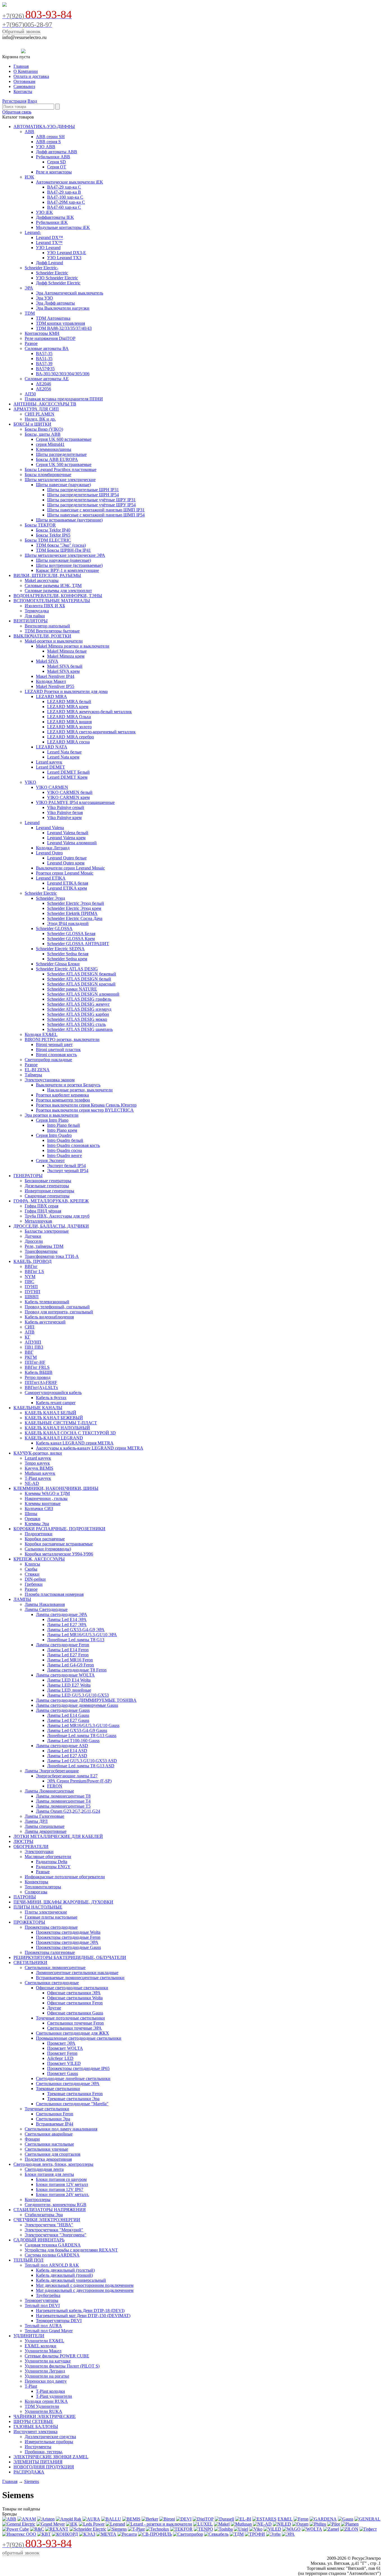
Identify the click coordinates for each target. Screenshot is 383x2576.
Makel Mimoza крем (66, 656)
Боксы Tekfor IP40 (53, 530)
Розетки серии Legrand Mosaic (65, 873)
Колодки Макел (51, 681)
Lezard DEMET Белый (68, 772)
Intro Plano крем (62, 1130)
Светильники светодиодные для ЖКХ (72, 2033)
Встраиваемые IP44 (55, 2124)
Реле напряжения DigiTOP (50, 338)
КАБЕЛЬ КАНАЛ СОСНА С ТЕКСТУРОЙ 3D (70, 1433)
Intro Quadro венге (64, 1155)
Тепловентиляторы (43, 1887)
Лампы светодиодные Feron (63, 1645)
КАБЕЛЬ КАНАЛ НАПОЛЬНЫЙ (57, 1428)
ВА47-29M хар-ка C (66, 202)
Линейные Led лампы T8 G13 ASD (81, 1766)
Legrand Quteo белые (67, 858)
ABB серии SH (50, 137)
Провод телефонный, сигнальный (57, 1307)
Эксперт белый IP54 (66, 1166)
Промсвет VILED (64, 2063)
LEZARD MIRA (51, 696)
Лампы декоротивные (46, 1831)
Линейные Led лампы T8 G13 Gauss (82, 1736)
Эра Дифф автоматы (55, 303)
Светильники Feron (55, 2114)
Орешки (33, 1519)
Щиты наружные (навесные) (63, 560)
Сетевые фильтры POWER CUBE (57, 2356)
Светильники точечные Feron (75, 2023)
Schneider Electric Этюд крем (74, 908)
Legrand (32, 823)
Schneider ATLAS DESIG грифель (79, 999)
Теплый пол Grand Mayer (49, 2331)
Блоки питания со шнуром (61, 2179)
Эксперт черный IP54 (68, 1171)
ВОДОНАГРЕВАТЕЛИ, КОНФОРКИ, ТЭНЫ (58, 596)
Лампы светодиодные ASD (62, 1746)
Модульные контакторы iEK (63, 227)
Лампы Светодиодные (46, 1609)
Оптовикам (24, 81)
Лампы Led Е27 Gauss (68, 1720)
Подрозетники (39, 1534)
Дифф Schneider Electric (58, 283)
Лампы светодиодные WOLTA (65, 1675)
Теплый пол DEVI (42, 2305)
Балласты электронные (47, 1231)
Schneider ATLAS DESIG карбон (78, 1014)
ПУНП (31, 1287)
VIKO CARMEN (52, 787)
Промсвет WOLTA (65, 2048)
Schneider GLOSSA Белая (71, 934)
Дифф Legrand (49, 263)
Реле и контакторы (54, 172)
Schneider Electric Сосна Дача (75, 918)
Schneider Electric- (41, 268)
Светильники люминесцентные (55, 1968)
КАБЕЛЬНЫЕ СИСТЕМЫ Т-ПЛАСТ (61, 1423)
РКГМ (31, 1357)
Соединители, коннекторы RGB (56, 2205)
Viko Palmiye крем (64, 818)
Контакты (23, 91)
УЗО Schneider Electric (57, 278)
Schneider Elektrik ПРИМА (72, 913)
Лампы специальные (45, 1826)
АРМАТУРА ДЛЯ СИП (36, 409)
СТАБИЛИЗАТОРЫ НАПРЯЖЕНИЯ (50, 2210)
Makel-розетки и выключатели (54, 641)
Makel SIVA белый (65, 666)
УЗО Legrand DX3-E (67, 253)
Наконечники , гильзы (46, 1498)
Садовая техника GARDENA (53, 2245)
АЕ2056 (43, 389)
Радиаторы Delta (52, 1862)
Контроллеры (38, 2200)
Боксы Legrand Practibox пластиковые (61, 469)
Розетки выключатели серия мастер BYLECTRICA (85, 1110)
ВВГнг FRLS (37, 1367)
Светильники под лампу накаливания (61, 2129)
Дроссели (34, 1241)
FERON (55, 1786)
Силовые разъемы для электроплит (58, 591)
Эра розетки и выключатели (52, 1115)
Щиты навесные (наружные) (63, 485)
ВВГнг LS (34, 1271)
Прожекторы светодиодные (51, 1927)
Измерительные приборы (49, 2442)
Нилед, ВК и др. (40, 419)
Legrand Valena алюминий (72, 843)
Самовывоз (24, 86)
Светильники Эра (53, 2119)
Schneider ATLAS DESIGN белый (79, 979)
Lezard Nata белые (64, 752)
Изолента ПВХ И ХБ (45, 606)
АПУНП (33, 1342)
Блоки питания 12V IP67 (60, 2189)
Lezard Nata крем (63, 757)
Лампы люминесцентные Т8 (63, 1796)
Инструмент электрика (35, 2432)
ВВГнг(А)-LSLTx (41, 1387)
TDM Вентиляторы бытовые (52, 631)
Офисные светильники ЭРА (74, 1993)
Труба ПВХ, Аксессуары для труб (57, 1216)
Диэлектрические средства (50, 2437)
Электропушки (39, 1852)
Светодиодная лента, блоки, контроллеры (53, 2164)
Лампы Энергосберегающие (52, 1771)
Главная (21, 66)
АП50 (30, 394)
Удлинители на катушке (48, 2361)
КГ (27, 1337)
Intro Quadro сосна (64, 1150)
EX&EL (285, 2519)
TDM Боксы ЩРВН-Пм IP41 (63, 550)
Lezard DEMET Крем (67, 777)
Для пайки (35, 616)
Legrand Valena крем (66, 838)
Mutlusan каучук (40, 1473)
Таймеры (33, 1075)
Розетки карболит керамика (62, 1095)
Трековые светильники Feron (75, 2094)
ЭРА (29, 288)
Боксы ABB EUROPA (57, 459)
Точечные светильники (47, 2109)
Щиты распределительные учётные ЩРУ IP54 (91, 505)
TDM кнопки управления (60, 323)
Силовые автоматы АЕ (47, 379)
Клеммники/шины (54, 449)
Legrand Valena (50, 828)
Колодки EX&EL (41, 1034)
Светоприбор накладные (48, 1060)
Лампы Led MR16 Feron (70, 1660)
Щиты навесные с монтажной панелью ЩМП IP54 (96, 515)
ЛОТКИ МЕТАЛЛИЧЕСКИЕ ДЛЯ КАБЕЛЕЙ (58, 1836)
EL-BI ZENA (37, 1070)
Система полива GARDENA (52, 2255)
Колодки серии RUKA (46, 2401)
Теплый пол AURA (43, 2326)
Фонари (32, 2139)
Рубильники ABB (53, 157)
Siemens (32, 2481)
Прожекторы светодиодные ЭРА (67, 1942)
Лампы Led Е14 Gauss (68, 1715)
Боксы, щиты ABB (43, 434)
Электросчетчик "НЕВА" (49, 2225)
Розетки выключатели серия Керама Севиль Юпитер (86, 1105)
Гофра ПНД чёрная (43, 1211)
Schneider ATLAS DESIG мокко (77, 1019)
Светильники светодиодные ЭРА (68, 2084)
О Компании (26, 71)
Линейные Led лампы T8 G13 (76, 1640)
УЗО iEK (44, 212)
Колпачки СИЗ (39, 1509)
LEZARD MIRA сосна (68, 742)
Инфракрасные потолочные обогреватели (65, 1877)
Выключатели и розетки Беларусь (68, 1085)
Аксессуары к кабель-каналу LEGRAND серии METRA (90, 1448)
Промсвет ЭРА (61, 2043)
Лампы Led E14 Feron (68, 1650)
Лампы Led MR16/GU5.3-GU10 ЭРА (82, 1635)
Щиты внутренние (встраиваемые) (69, 565)
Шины (31, 1514)
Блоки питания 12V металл (62, 2184)
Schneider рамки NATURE (72, 989)
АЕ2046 (43, 384)
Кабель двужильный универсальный (71, 2280)
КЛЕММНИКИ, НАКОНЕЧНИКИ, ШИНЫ (56, 1488)
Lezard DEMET (50, 767)
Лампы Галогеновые (44, 1816)
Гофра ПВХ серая (41, 1206)
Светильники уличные (46, 2149)
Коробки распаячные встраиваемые (59, 1544)
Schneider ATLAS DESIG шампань (80, 1029)
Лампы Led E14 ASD (67, 1751)
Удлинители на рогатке (47, 2376)
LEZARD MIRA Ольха (69, 717)
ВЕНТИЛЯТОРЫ (31, 621)
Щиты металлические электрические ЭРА (65, 555)
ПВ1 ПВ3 (34, 1347)
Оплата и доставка (31, 76)
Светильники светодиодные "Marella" (72, 2104)
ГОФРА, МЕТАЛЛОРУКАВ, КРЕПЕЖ (51, 1201)
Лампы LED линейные (69, 1690)
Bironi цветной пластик (58, 1050)
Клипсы (32, 1564)
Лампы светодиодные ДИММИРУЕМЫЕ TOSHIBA (86, 1700)
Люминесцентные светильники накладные (77, 1973)
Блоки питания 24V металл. (63, 2194)
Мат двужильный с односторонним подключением (85, 2285)
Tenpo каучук (37, 1463)
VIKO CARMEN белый (70, 792)
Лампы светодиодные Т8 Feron (77, 1670)
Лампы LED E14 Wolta (69, 1680)
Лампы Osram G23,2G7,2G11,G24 (68, 1811)
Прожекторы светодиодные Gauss (68, 1947)
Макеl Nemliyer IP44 (55, 676)
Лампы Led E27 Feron (68, 1655)
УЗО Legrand (48, 248)
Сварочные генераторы (47, 1196)
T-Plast (31, 2386)
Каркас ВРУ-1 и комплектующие (67, 570)
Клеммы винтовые (43, 1503)
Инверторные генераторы (49, 1191)
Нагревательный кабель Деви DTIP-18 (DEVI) (80, 2310)
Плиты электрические (46, 1912)
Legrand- (33, 232)
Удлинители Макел (43, 2351)
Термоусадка (37, 611)
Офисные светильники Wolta (75, 1998)
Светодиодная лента (44, 2169)
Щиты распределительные (61, 454)
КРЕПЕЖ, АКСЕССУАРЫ (39, 1559)
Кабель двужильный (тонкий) (64, 2275)
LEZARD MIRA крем (68, 707)
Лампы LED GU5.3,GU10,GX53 (78, 1695)
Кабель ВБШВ (39, 1372)
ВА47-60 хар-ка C (64, 207)
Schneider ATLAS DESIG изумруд (79, 1009)
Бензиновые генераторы (48, 1181)
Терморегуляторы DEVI (59, 2321)
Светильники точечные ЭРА (74, 2028)
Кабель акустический (45, 1322)
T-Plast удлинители (54, 2396)
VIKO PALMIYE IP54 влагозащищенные (75, 802)
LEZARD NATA (52, 747)
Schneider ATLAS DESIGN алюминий (83, 994)
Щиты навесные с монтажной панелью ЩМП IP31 (96, 510)
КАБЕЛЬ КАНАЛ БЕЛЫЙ (50, 1413)
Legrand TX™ (49, 243)
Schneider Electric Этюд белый (76, 903)
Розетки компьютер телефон (63, 1100)
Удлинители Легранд (45, 2371)
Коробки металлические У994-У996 (59, 1554)
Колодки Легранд (53, 848)
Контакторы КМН (42, 333)
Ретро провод (38, 1377)
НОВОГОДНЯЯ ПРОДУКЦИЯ (44, 2467)
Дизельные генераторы (47, 1186)
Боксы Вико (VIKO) (44, 429)
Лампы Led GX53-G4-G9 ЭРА (76, 1630)
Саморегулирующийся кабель (53, 1393)
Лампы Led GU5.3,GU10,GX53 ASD (82, 1761)
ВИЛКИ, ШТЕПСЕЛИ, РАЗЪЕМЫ (47, 575)
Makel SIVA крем (63, 671)
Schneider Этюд (50, 898)
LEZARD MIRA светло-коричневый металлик (91, 732)
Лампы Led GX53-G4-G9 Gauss (77, 1730)
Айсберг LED (60, 2058)
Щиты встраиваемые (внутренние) (69, 520)
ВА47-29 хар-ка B (64, 192)
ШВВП (32, 1297)
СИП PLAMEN (40, 414)
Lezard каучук (49, 762)
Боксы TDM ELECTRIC (48, 540)
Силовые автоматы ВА (47, 348)
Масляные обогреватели (48, 1857)
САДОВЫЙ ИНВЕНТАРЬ (39, 2240)
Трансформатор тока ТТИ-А (52, 1256)
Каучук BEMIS (39, 1468)
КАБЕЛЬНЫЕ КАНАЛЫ (38, 1408)
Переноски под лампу (46, 2381)
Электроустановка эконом (50, 1080)
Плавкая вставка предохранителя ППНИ (64, 399)
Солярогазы (36, 1892)
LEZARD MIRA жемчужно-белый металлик (89, 712)
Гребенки (34, 1584)
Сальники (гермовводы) (48, 1549)
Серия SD (56, 162)
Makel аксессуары (42, 580)
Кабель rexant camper (56, 1403)
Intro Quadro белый (65, 1140)
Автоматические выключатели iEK (70, 182)
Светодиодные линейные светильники (73, 2078)
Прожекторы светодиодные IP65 (78, 2068)
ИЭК (29, 177)
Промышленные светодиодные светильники (79, 2038)
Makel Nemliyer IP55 (55, 686)
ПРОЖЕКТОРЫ (29, 1922)
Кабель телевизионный (47, 1302)
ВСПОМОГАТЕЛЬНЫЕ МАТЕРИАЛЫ (52, 601)
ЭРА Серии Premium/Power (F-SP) (79, 1781)
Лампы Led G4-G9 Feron (71, 1665)
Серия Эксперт (50, 1161)
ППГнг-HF (35, 1362)
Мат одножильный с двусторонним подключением (85, 2290)
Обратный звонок (21, 31)
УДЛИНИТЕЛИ (29, 2336)
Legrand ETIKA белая (68, 883)
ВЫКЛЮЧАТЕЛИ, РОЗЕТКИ (42, 636)
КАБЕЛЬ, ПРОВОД (33, 1261)
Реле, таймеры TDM (44, 1246)
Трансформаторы (41, 1251)
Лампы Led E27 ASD (67, 1756)
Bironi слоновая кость (56, 1055)
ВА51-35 (44, 359)
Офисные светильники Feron (75, 2003)
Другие (54, 2008)
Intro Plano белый (64, 1125)
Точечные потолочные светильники (70, 2018)
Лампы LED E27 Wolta (69, 1685)
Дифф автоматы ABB (56, 152)
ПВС (29, 1282)
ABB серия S (48, 142)
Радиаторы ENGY (53, 1867)
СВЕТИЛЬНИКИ (30, 1962)
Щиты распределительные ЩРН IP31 (83, 490)
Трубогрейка (48, 2295)
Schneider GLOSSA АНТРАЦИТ (78, 944)
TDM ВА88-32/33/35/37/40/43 (64, 328)
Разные (43, 1872)
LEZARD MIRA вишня (69, 722)
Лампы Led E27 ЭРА (67, 1625)
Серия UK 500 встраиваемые (64, 464)
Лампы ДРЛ (36, 1821)
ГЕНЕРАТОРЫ (28, 1176)
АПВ (30, 1332)
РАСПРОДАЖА (29, 2472)
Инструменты (38, 2447)
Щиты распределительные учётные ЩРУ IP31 (91, 500)
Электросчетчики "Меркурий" (54, 2230)
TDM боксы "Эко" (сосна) (61, 545)
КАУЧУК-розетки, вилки (38, 1453)
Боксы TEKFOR (40, 525)
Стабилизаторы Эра (44, 2215)
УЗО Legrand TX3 (64, 258)
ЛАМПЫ (22, 1599)
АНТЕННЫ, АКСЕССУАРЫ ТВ (45, 404)
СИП (30, 1327)
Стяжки (32, 1574)
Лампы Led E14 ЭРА (67, 1619)
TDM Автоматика (53, 318)
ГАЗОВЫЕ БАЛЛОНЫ (36, 2427)
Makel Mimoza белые (67, 651)
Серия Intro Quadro (54, 1135)
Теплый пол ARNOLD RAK (52, 2265)
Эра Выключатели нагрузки (63, 308)
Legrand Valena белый (68, 833)
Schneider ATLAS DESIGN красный (81, 984)
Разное (31, 343)
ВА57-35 (44, 353)
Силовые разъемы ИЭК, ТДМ (53, 586)
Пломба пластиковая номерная (54, 1594)
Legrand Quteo (49, 853)
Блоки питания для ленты (49, 2174)
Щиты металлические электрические (60, 480)
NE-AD (32, 1483)
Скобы (31, 1569)
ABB (29, 132)
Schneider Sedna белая (68, 954)
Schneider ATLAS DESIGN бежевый (82, 974)
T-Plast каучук (38, 1478)
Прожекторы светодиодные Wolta (68, 1932)
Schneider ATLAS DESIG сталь (76, 1024)
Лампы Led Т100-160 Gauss (73, 1741)
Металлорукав (38, 1221)
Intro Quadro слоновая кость (73, 1145)
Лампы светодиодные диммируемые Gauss (77, 1705)
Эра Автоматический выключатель (70, 293)
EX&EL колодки (41, 2346)
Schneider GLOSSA (54, 928)
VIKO (30, 782)
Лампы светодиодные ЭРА (62, 1614)
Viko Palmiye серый (66, 807)
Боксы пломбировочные (48, 475)
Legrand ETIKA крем (67, 888)
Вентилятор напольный (47, 626)
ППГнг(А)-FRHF (41, 1382)
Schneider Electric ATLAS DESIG (67, 969)
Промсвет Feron (62, 2053)
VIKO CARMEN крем (68, 797)
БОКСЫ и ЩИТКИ (32, 424)
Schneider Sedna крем (67, 959)
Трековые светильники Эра (73, 2099)
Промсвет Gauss (63, 2073)
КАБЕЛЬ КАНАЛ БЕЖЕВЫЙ (54, 1418)
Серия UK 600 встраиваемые (64, 439)
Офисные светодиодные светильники (72, 1988)
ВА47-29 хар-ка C (64, 187)
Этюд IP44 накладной (68, 923)
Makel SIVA (47, 661)
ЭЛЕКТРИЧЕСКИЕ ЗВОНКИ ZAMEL (51, 2457)
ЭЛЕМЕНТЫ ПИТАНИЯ (38, 2462)
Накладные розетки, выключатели (80, 1090)
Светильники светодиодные (52, 1983)
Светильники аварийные (49, 2134)
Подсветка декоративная (48, 2159)
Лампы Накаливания (45, 1604)
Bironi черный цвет (54, 1044)
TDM (30, 313)
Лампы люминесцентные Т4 (63, 1801)
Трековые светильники (58, 2089)
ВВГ (29, 1352)
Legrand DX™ (49, 237)
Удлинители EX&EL (44, 2341)
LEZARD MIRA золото (69, 727)
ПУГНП (33, 1292)
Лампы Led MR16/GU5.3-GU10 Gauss (83, 1725)
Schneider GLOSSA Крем (71, 939)
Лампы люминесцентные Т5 (63, 1806)
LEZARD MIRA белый (69, 702)
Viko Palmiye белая (65, 812)
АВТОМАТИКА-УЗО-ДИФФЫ (44, 127)
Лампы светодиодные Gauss (63, 1710)
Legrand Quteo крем (66, 863)
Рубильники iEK (52, 222)
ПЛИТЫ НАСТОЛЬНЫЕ (38, 1907)
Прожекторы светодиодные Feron (68, 1937)
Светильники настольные (49, 2144)
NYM (30, 1277)
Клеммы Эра (37, 1524)
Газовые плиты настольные (51, 1917)
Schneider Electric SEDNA (60, 949)
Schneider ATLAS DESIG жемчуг (79, 1004)
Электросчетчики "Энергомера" (56, 2235)
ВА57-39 (44, 364)
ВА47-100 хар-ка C (65, 197)
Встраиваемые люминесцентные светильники (80, 1978)
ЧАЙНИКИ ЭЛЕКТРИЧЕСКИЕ (45, 2416)
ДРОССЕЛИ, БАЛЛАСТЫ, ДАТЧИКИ (51, 1226)
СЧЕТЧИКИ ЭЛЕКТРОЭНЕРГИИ (47, 2220)
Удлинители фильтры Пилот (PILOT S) (62, 2366)
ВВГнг (31, 1266)
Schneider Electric (52, 273)
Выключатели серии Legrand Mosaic (70, 868)
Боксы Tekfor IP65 (53, 535)
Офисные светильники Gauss (75, 2013)
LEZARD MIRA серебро (71, 737)
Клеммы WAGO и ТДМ (47, 1493)
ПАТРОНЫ (25, 1897)
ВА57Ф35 (45, 369)
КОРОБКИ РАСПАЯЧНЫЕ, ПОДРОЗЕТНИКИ (59, 1529)
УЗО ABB (46, 147)
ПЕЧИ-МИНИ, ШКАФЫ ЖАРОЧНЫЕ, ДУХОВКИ (63, 1902)
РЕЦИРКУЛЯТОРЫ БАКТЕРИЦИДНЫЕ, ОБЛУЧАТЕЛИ (70, 1957)
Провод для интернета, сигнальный (59, 1312)
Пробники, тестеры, (44, 2452)
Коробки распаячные (45, 1539)
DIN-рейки (35, 1579)
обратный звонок (21, 2553)
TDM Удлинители (42, 2406)
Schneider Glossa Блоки (58, 964)
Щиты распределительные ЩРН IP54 (83, 495)
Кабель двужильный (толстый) (65, 2270)
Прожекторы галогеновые (50, 1952)
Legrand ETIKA (51, 878)
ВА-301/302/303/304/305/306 (63, 374)
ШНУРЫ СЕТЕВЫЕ (33, 2421)
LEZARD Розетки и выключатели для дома (66, 691)
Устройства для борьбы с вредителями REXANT (71, 2250)
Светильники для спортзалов (53, 2154)
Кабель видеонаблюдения (49, 1317)
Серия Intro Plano (52, 1120)
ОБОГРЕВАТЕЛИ (31, 1846)
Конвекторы (36, 1882)
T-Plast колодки (50, 2391)
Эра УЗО (44, 298)
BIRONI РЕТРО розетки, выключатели (62, 1039)
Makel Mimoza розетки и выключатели (73, 646)
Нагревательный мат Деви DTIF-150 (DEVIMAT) (83, 2316)
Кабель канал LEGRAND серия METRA (75, 1443)
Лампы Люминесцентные (49, 1791)
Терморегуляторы (41, 2300)
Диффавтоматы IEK (55, 217)
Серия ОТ (57, 167)
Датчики (33, 1236)
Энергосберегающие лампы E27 (67, 1776)
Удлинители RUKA (43, 2411)
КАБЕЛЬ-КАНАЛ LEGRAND (54, 1438)
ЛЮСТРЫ (23, 1841)
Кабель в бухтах (51, 1398)
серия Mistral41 (50, 444)
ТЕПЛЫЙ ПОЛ (28, 2260)
